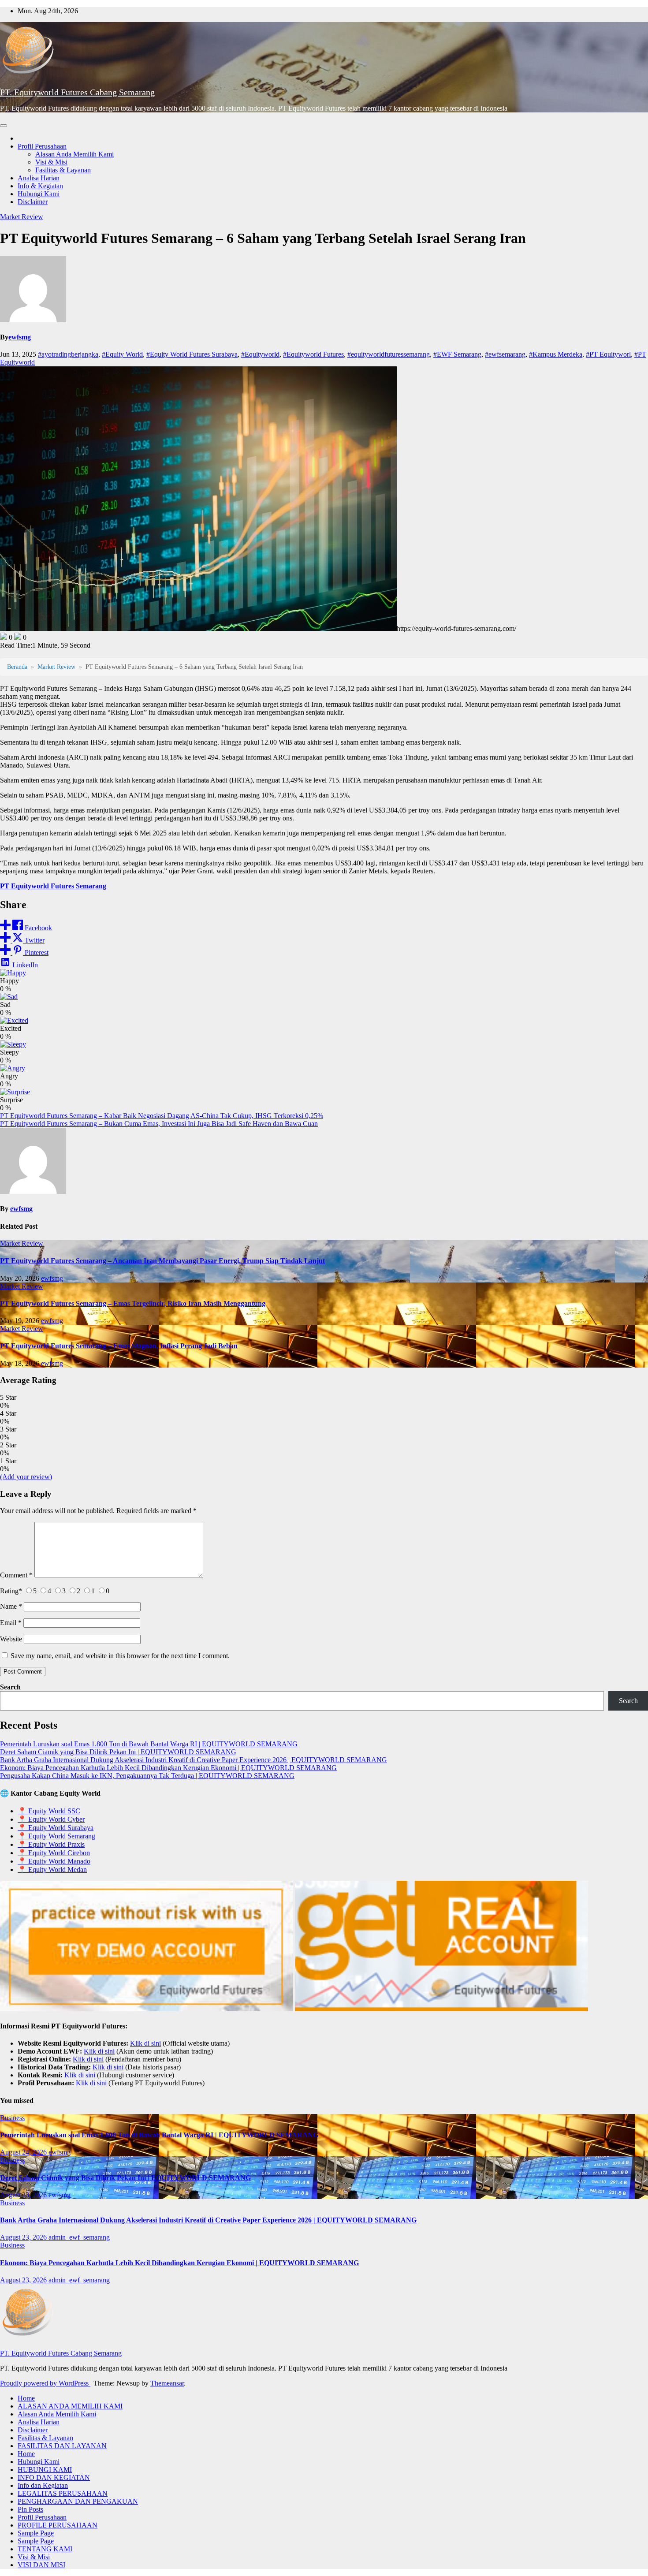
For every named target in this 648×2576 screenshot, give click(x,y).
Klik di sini (145, 2043)
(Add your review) (26, 1477)
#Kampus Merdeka (556, 354)
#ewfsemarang (505, 354)
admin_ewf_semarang (79, 2237)
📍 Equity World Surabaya (56, 1828)
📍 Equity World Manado (54, 1861)
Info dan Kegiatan (43, 2485)
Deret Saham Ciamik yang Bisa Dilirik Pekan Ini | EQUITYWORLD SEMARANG (118, 1752)
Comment (16, 1575)
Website (11, 1639)
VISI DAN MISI (41, 2565)
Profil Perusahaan (42, 146)
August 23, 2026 (24, 2195)
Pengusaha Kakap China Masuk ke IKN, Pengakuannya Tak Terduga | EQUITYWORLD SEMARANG (147, 1776)
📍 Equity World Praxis (51, 1844)
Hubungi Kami (39, 194)
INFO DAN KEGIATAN (54, 2477)
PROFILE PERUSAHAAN (58, 2525)
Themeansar (167, 2383)
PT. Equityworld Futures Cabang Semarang (77, 92)
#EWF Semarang (457, 354)
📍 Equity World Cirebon (54, 1853)
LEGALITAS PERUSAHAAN (63, 2493)
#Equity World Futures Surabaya (192, 354)
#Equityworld (260, 354)
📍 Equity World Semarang (56, 1836)
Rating (11, 1591)
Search (10, 1687)
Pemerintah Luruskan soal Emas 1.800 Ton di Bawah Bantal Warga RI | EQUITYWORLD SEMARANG (149, 1744)
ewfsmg (20, 337)
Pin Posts (30, 2509)
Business (12, 2118)
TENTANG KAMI (45, 2549)
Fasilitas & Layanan (63, 170)
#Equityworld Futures (313, 354)
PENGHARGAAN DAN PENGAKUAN (78, 2501)
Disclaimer (33, 202)
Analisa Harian (39, 178)
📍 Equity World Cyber (51, 1819)
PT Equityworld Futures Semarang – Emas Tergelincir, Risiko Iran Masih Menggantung (133, 1303)
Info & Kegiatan (40, 186)
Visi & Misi (51, 162)
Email (11, 1623)
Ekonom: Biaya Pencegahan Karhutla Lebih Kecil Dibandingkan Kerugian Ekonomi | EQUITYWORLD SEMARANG (168, 1768)
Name (11, 1606)
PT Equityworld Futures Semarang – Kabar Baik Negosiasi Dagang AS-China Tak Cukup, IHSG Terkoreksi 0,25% (162, 1116)
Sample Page (36, 2533)
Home (26, 2398)
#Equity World (122, 354)
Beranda (17, 667)
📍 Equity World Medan (52, 1870)
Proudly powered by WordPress (45, 2383)
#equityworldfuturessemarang (389, 354)
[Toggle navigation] (4, 126)
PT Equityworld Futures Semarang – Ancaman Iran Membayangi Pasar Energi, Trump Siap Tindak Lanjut (162, 1261)
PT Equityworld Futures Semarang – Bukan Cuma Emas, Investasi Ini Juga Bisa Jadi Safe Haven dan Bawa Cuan (159, 1124)
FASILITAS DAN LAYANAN (62, 2446)
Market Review (22, 217)
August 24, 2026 (24, 2152)
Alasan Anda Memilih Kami (74, 154)
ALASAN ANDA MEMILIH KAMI (70, 2406)
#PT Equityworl (608, 354)
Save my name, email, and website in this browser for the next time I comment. (120, 1656)
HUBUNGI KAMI (45, 2470)
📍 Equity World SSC (49, 1811)
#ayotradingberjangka (68, 354)
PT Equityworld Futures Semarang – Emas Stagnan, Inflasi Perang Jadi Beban (119, 1346)
